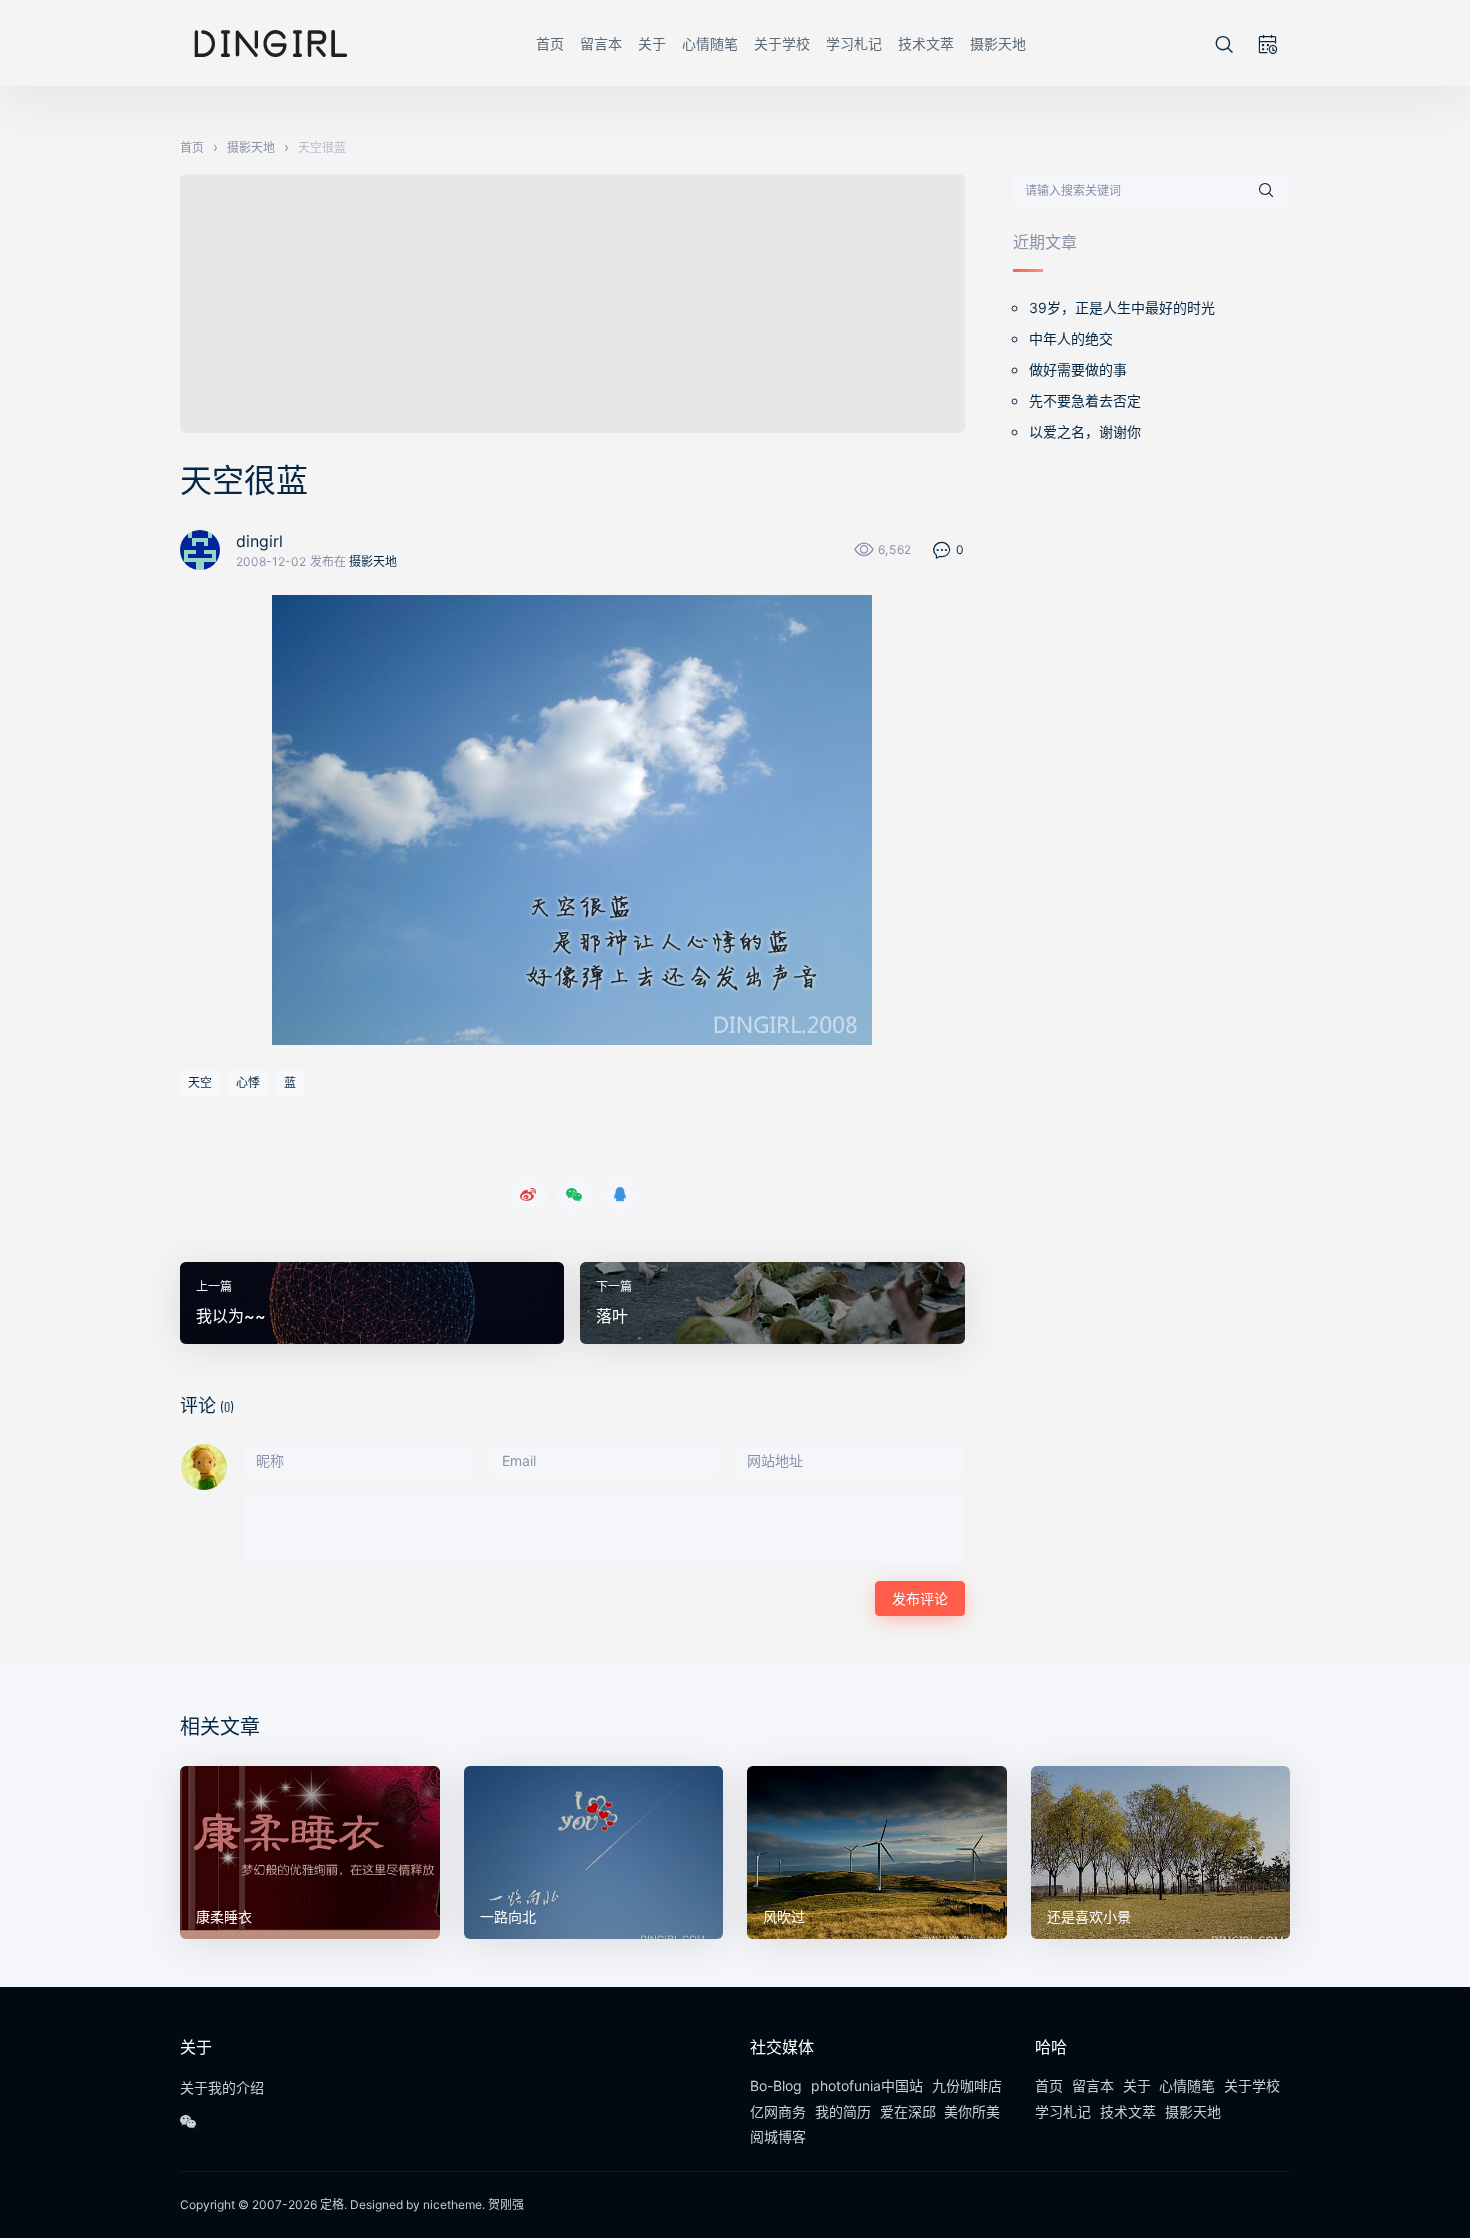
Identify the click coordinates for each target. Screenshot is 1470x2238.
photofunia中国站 (867, 2085)
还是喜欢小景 (1089, 1916)
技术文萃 (926, 43)
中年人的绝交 (1071, 338)
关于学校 (782, 43)
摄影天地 (998, 43)
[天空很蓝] (572, 820)
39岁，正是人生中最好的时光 (1122, 307)
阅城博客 (778, 2136)
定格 (332, 2204)
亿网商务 (778, 2111)
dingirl (259, 541)
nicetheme (452, 2204)
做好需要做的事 (1078, 369)
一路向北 (508, 1916)
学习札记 (854, 43)
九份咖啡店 (967, 2085)
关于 (652, 43)
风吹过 (784, 1916)
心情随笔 (710, 43)
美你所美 (972, 2111)
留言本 (601, 43)
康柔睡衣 (224, 1916)
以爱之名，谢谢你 (1085, 431)
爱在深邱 (908, 2111)
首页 (550, 43)
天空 (200, 1082)
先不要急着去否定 (1085, 400)
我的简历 (843, 2111)
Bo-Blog (776, 2085)
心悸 (248, 1082)
